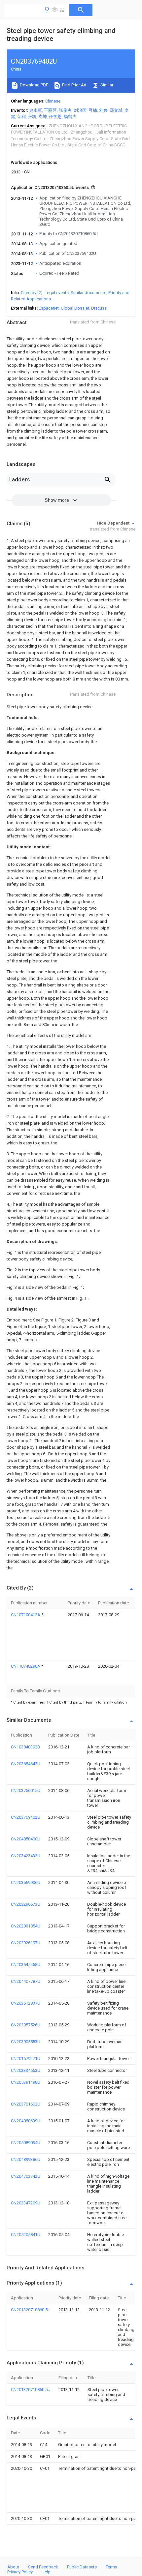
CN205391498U (26, 2082)
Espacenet (49, 308)
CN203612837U (26, 2003)
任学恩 (55, 117)
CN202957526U (26, 2025)
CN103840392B (25, 1747)
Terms (111, 2567)
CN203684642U (26, 1764)
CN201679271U (26, 2059)
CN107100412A (26, 1615)
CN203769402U (26, 1817)
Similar (106, 85)
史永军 (35, 110)
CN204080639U (26, 2121)
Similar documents (89, 293)
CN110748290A (26, 1666)
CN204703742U (26, 2176)
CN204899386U (26, 2159)
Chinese (53, 101)
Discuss (99, 308)
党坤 (43, 117)
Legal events (57, 293)
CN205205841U (26, 2235)
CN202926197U (26, 1943)
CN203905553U (26, 2042)
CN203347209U (26, 2203)
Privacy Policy (20, 2572)
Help (46, 2572)
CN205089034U (26, 2143)
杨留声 (70, 117)
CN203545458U (26, 1965)
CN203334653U (26, 2070)
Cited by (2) (32, 293)
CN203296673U (26, 1904)
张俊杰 (65, 110)
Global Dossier (75, 308)
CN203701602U (26, 2104)
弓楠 (93, 110)
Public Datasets (82, 2567)
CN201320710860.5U (31, 2310)
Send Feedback (43, 2567)
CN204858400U (26, 1839)
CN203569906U (26, 1882)
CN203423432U (26, 1856)
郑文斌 (116, 110)
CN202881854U (26, 1926)
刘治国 (80, 110)
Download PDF (34, 85)
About (13, 2567)
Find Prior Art (74, 85)
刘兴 (103, 110)
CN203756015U (26, 1790)
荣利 (21, 117)
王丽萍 (50, 110)
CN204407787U (26, 1981)
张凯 (32, 117)
